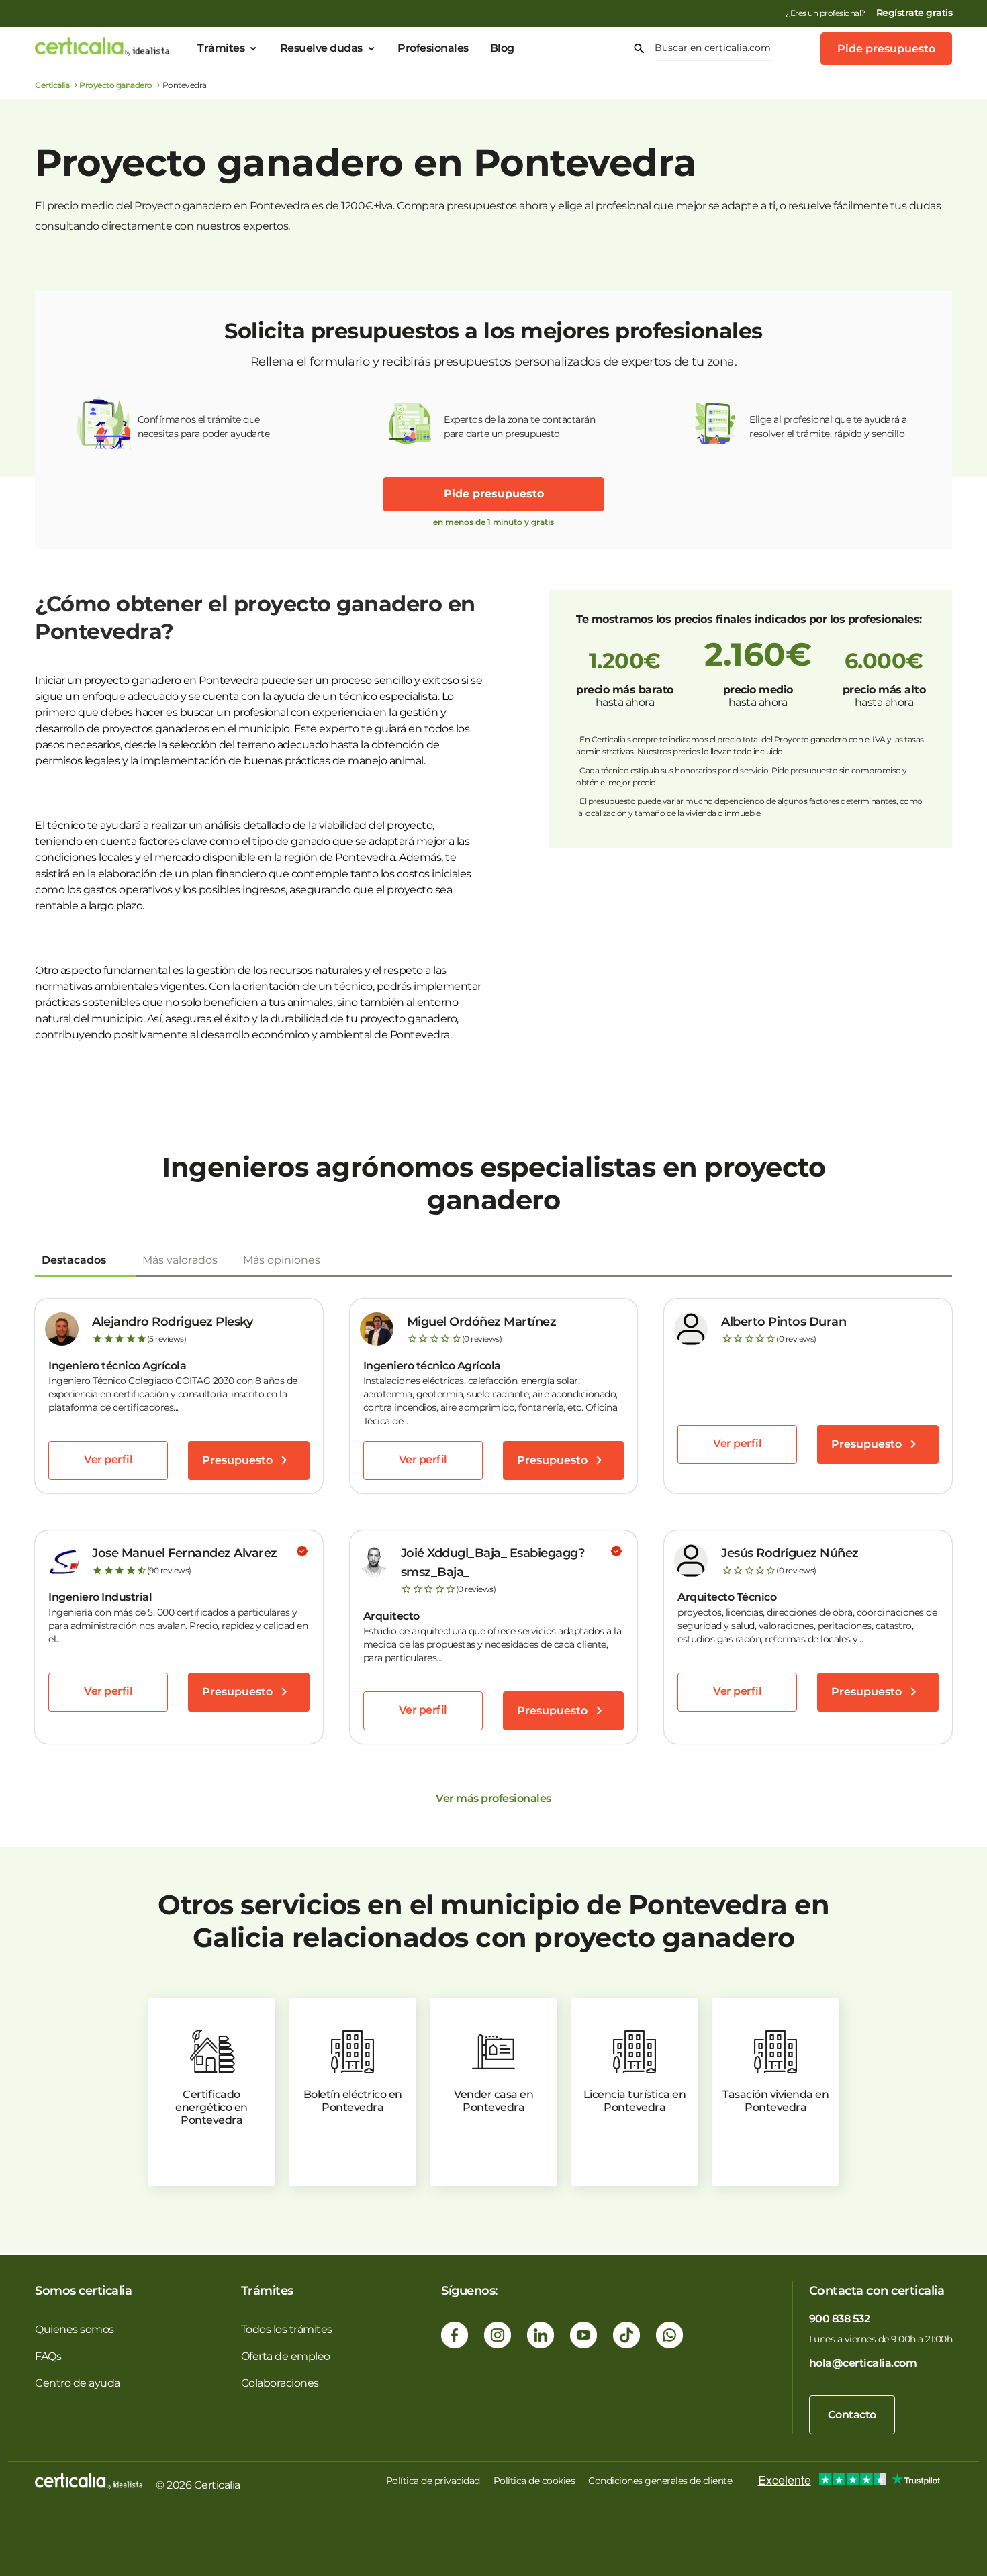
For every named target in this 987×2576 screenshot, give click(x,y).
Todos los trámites (287, 2329)
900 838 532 (840, 2319)
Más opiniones (282, 1260)
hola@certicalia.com (863, 2363)
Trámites (221, 48)
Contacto (852, 2415)
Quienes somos (75, 2329)
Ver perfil (108, 1459)
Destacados (74, 1260)
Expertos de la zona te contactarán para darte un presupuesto (519, 427)
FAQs (48, 2356)
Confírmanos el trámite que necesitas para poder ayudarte (204, 427)
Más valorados (180, 1260)
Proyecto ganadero (116, 85)
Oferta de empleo (286, 2356)
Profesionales (433, 48)
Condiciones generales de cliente (660, 2481)
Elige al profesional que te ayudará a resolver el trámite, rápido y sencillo (828, 427)
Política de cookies (534, 2481)
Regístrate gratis (914, 13)
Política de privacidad (433, 2481)
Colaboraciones (280, 2383)
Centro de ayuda (78, 2383)
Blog (502, 48)
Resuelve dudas (321, 48)
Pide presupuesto (886, 49)
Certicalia (52, 85)
